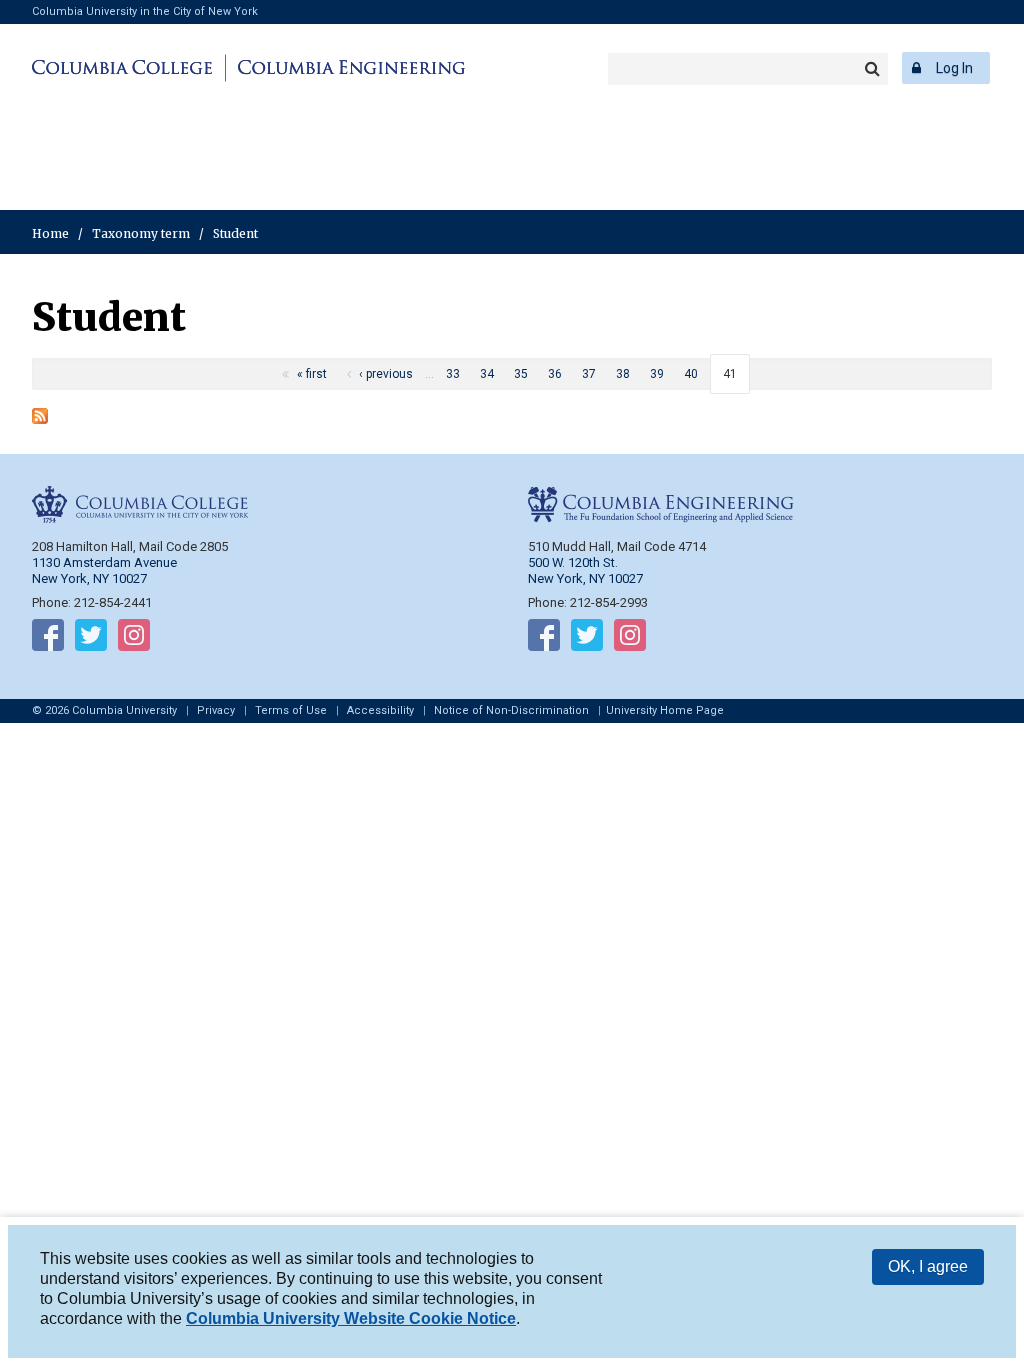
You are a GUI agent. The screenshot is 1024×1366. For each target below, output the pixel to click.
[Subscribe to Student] (40, 418)
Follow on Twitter (91, 639)
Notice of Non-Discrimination (511, 710)
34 (487, 374)
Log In (954, 68)
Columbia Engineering (348, 68)
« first (312, 374)
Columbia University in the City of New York (145, 11)
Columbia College (125, 68)
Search (872, 69)
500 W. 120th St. (573, 562)
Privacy (216, 710)
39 (657, 374)
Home (50, 233)
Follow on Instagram (134, 639)
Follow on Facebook (48, 639)
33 (453, 374)
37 (589, 374)
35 (521, 374)
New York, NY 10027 (585, 578)
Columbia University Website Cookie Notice (351, 1318)
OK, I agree (928, 1266)
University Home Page (665, 710)
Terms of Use (291, 710)
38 (623, 374)
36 (555, 374)
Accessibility (380, 710)
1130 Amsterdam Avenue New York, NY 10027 (104, 570)
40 (691, 374)
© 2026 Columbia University (104, 710)
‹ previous (386, 374)
